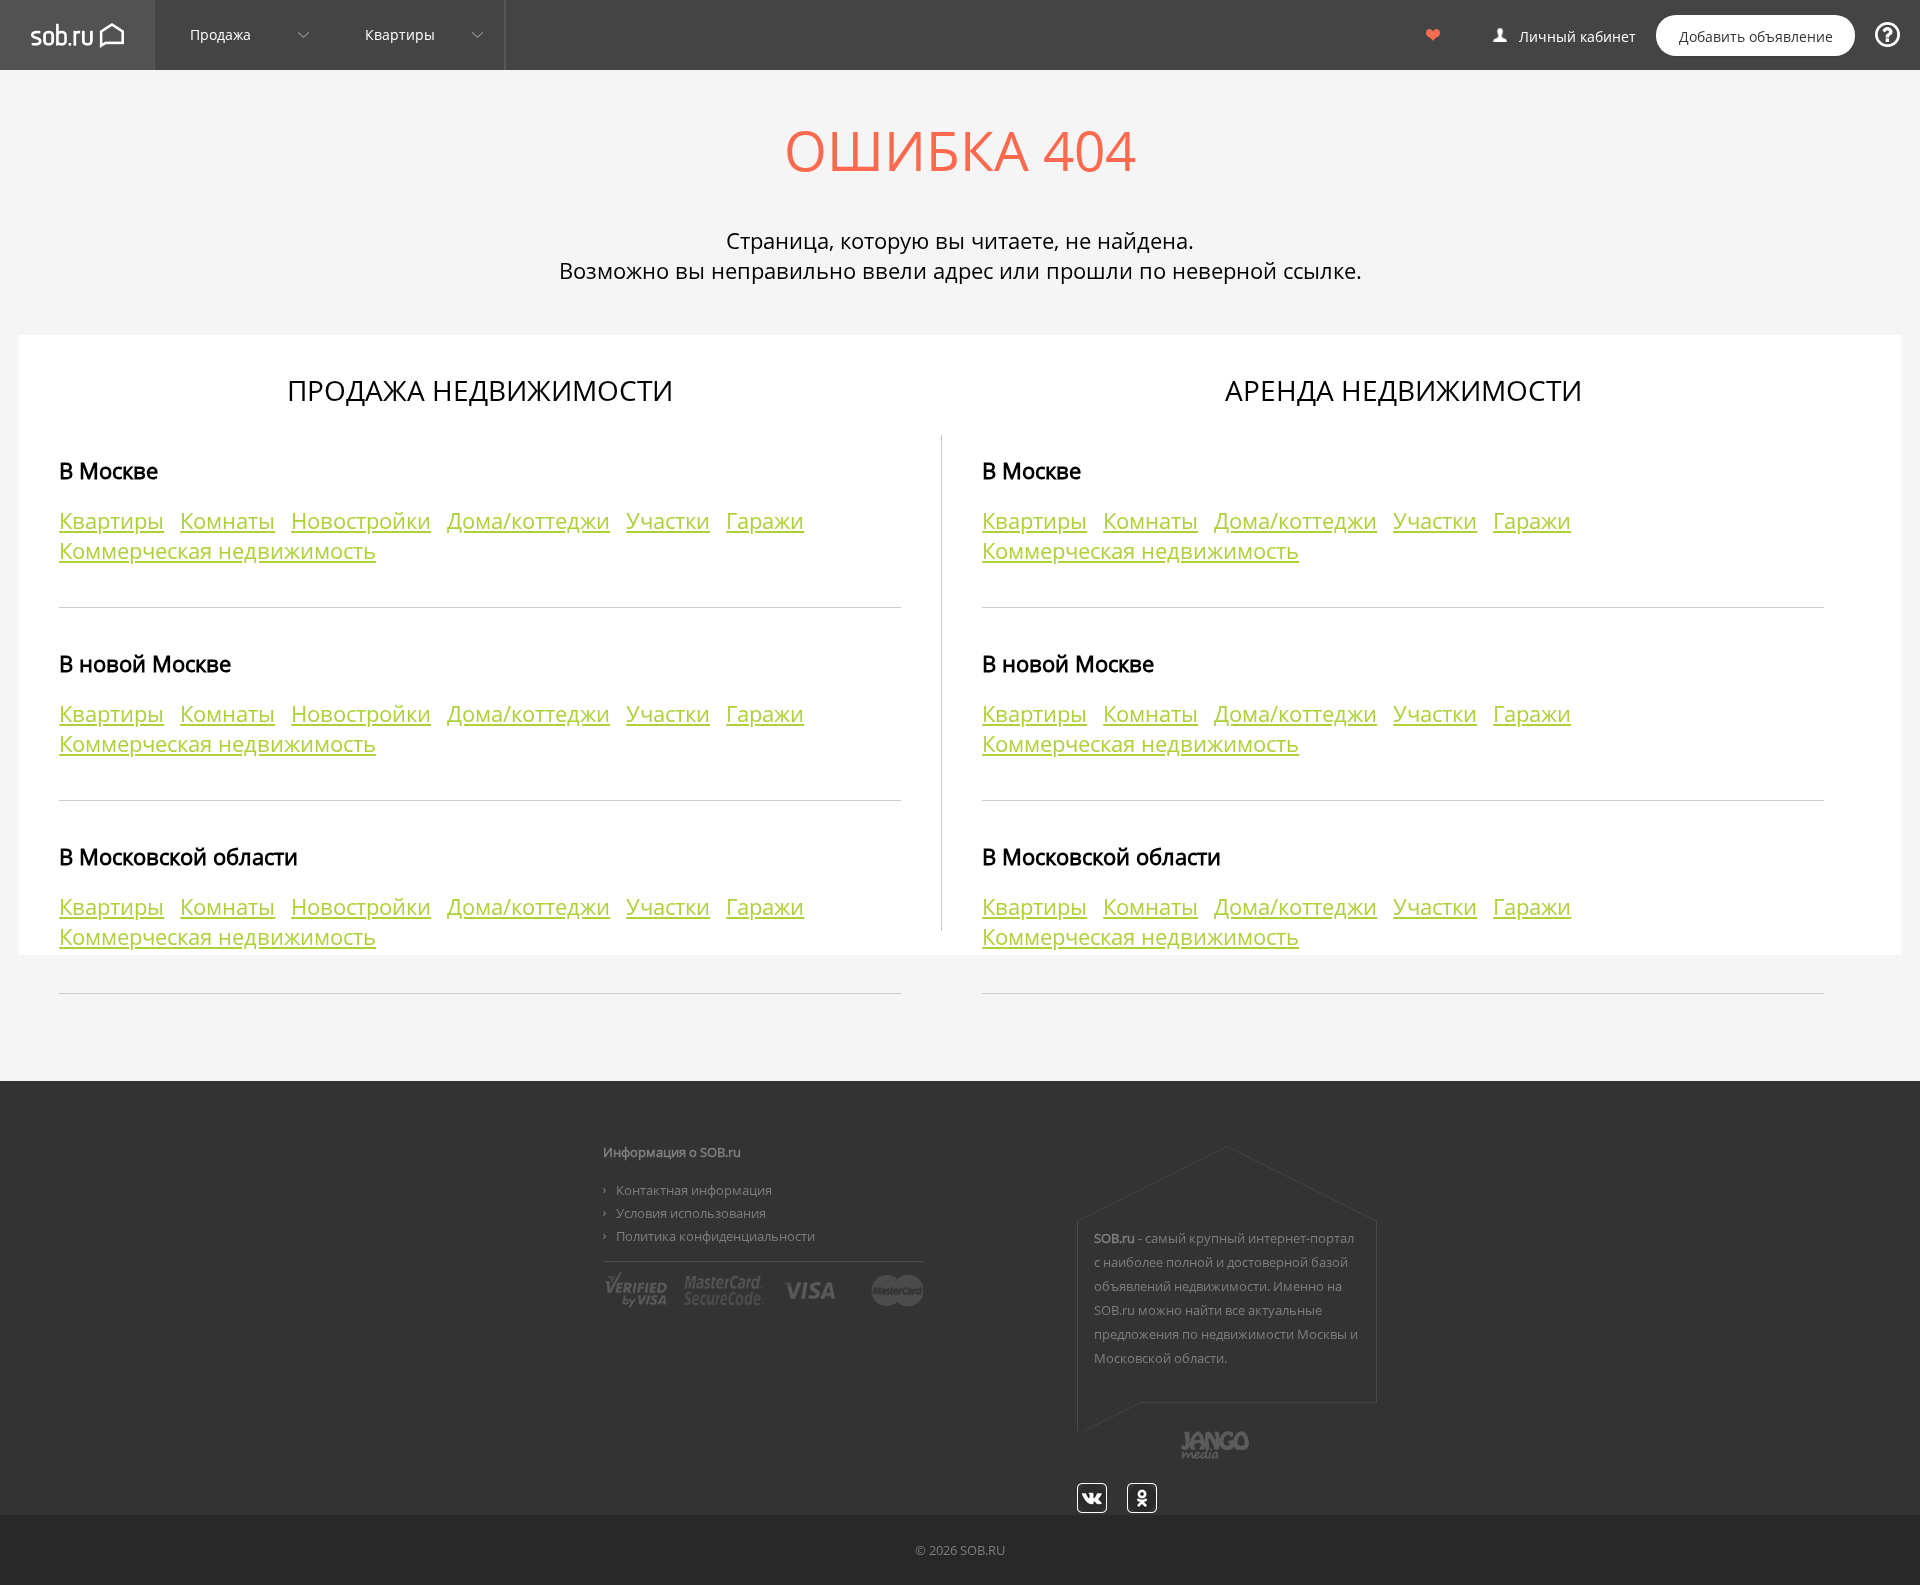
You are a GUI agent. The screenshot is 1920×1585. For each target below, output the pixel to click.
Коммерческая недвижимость (217, 550)
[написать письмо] (1176, 1456)
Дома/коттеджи (528, 520)
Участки (668, 520)
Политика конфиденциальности (715, 1236)
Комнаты (227, 520)
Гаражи (765, 520)
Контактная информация (694, 1190)
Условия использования (691, 1213)
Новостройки (361, 520)
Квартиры (111, 520)
